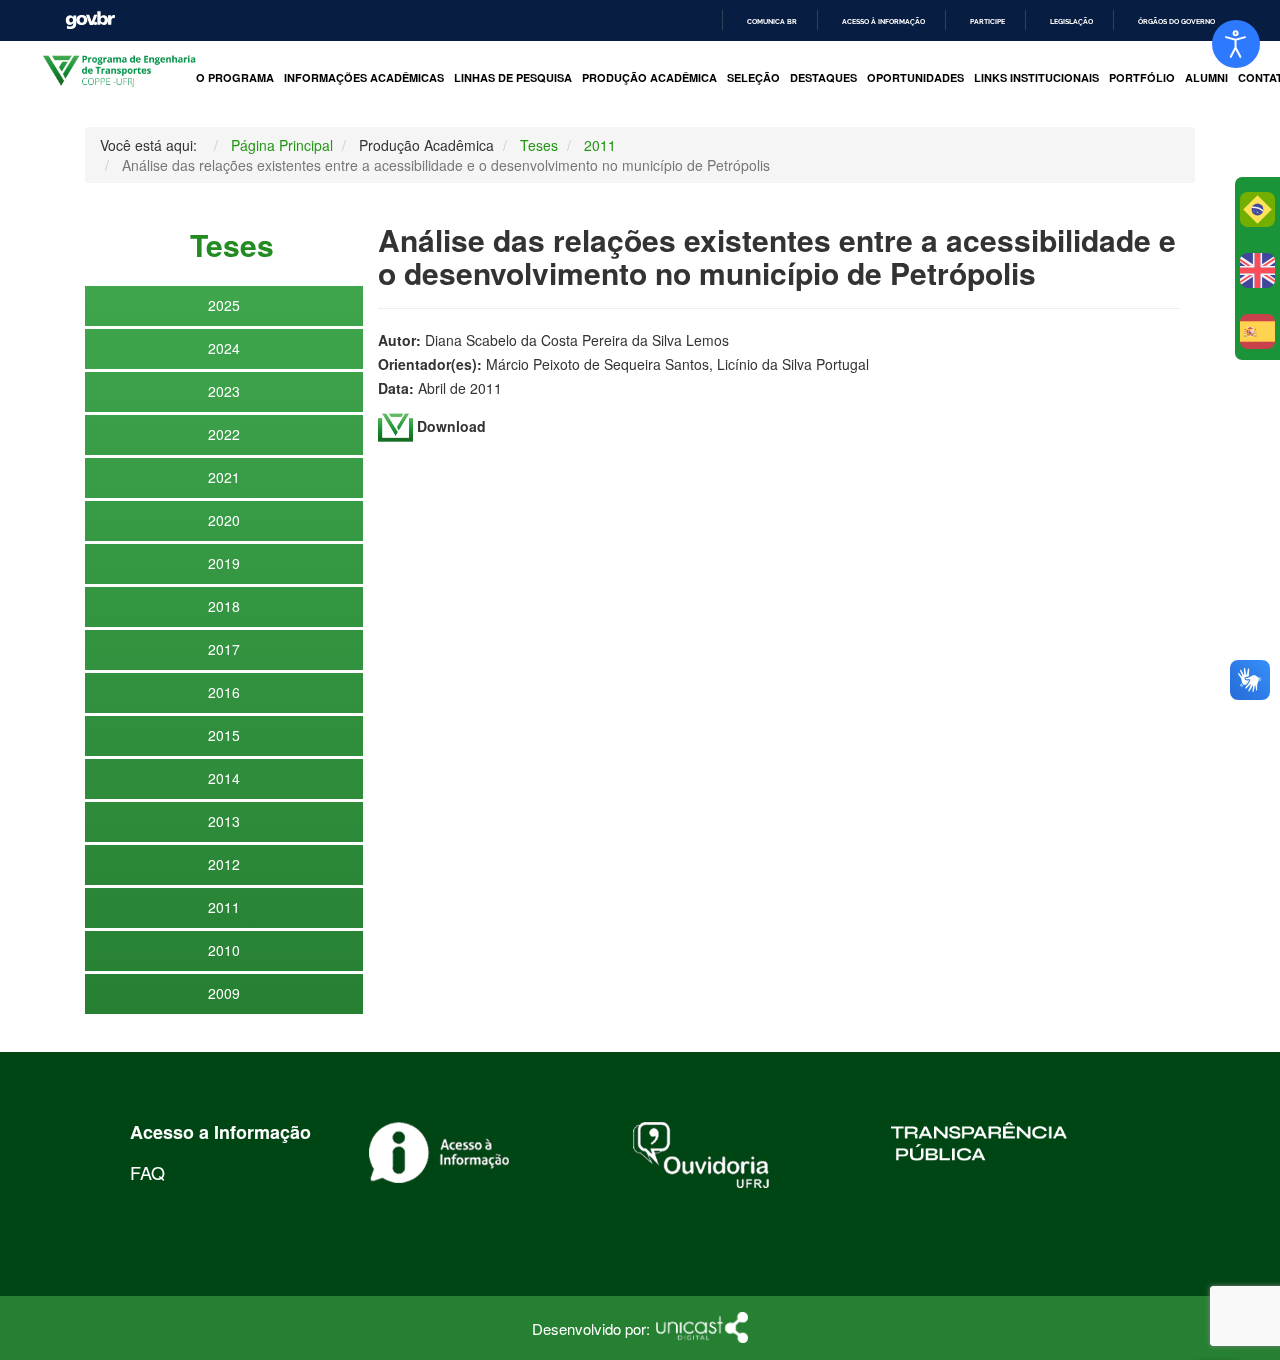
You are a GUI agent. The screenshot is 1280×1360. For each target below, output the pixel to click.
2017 (224, 649)
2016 (224, 692)
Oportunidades (915, 78)
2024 (224, 348)
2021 (224, 477)
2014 (224, 778)
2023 (224, 391)
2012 (224, 864)
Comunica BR (772, 21)
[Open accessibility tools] (1236, 44)
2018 (224, 606)
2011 (224, 907)
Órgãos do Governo (1176, 21)
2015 (224, 735)
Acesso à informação (883, 21)
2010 (224, 950)
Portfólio (1142, 78)
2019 (224, 563)
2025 (224, 305)
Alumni (1206, 78)
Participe (987, 21)
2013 (224, 821)
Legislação (1071, 21)
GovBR (90, 20)
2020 (224, 520)
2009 (224, 993)
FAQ (147, 1172)
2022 (224, 434)
